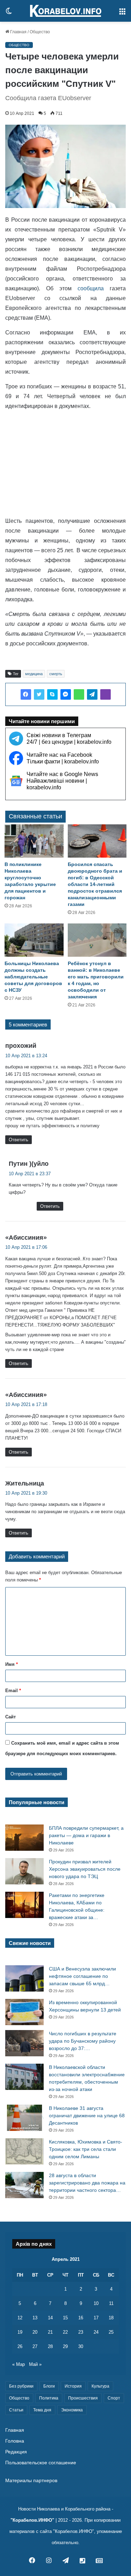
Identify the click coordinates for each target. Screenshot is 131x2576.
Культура (100, 2386)
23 (81, 2332)
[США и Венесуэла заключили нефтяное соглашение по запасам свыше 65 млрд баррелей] (24, 1978)
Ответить (19, 1140)
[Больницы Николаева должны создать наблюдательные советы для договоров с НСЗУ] (34, 940)
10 (96, 2303)
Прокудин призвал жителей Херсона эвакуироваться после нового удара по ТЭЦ (85, 1869)
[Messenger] (66, 694)
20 (35, 2332)
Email (13, 1691)
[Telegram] (92, 694)
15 (65, 2318)
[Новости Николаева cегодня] (66, 11)
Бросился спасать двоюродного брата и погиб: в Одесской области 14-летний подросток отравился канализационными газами (95, 884)
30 (81, 2346)
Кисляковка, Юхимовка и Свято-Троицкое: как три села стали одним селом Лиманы (86, 2149)
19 (20, 2332)
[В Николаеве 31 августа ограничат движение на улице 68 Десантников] (24, 2118)
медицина (34, 674)
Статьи (16, 2410)
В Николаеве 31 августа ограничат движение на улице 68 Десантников (87, 2115)
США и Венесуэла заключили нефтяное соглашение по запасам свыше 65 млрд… (82, 1976)
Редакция (16, 2452)
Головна (15, 2441)
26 (20, 2346)
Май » (35, 2364)
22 (65, 2332)
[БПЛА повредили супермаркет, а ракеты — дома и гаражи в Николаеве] (24, 1838)
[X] (39, 694)
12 (20, 2318)
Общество (40, 32)
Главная (18, 32)
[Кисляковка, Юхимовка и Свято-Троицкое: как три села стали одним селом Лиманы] (24, 2151)
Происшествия (83, 2398)
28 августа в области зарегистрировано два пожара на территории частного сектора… (87, 2183)
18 (111, 2318)
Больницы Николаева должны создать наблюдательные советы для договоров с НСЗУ (33, 977)
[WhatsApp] (79, 694)
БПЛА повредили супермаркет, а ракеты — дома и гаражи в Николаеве (86, 1835)
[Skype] (52, 694)
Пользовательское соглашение (41, 2463)
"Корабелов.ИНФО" (32, 2520)
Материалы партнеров (31, 2481)
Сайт (10, 1717)
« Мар (19, 2364)
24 (96, 2332)
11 (111, 2303)
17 (96, 2318)
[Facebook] (26, 694)
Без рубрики (21, 2386)
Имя (12, 1664)
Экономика (72, 2410)
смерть (56, 674)
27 (35, 2346)
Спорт (114, 2398)
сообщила (91, 288)
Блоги (49, 2386)
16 (81, 2318)
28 (50, 2346)
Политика (49, 2398)
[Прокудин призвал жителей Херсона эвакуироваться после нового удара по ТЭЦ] (24, 1871)
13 (35, 2318)
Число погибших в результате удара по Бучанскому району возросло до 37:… (83, 2041)
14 (50, 2318)
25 (111, 2332)
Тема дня (42, 2410)
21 (50, 2332)
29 (65, 2346)
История (73, 2386)
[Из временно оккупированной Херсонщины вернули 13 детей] (24, 2012)
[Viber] (105, 694)
